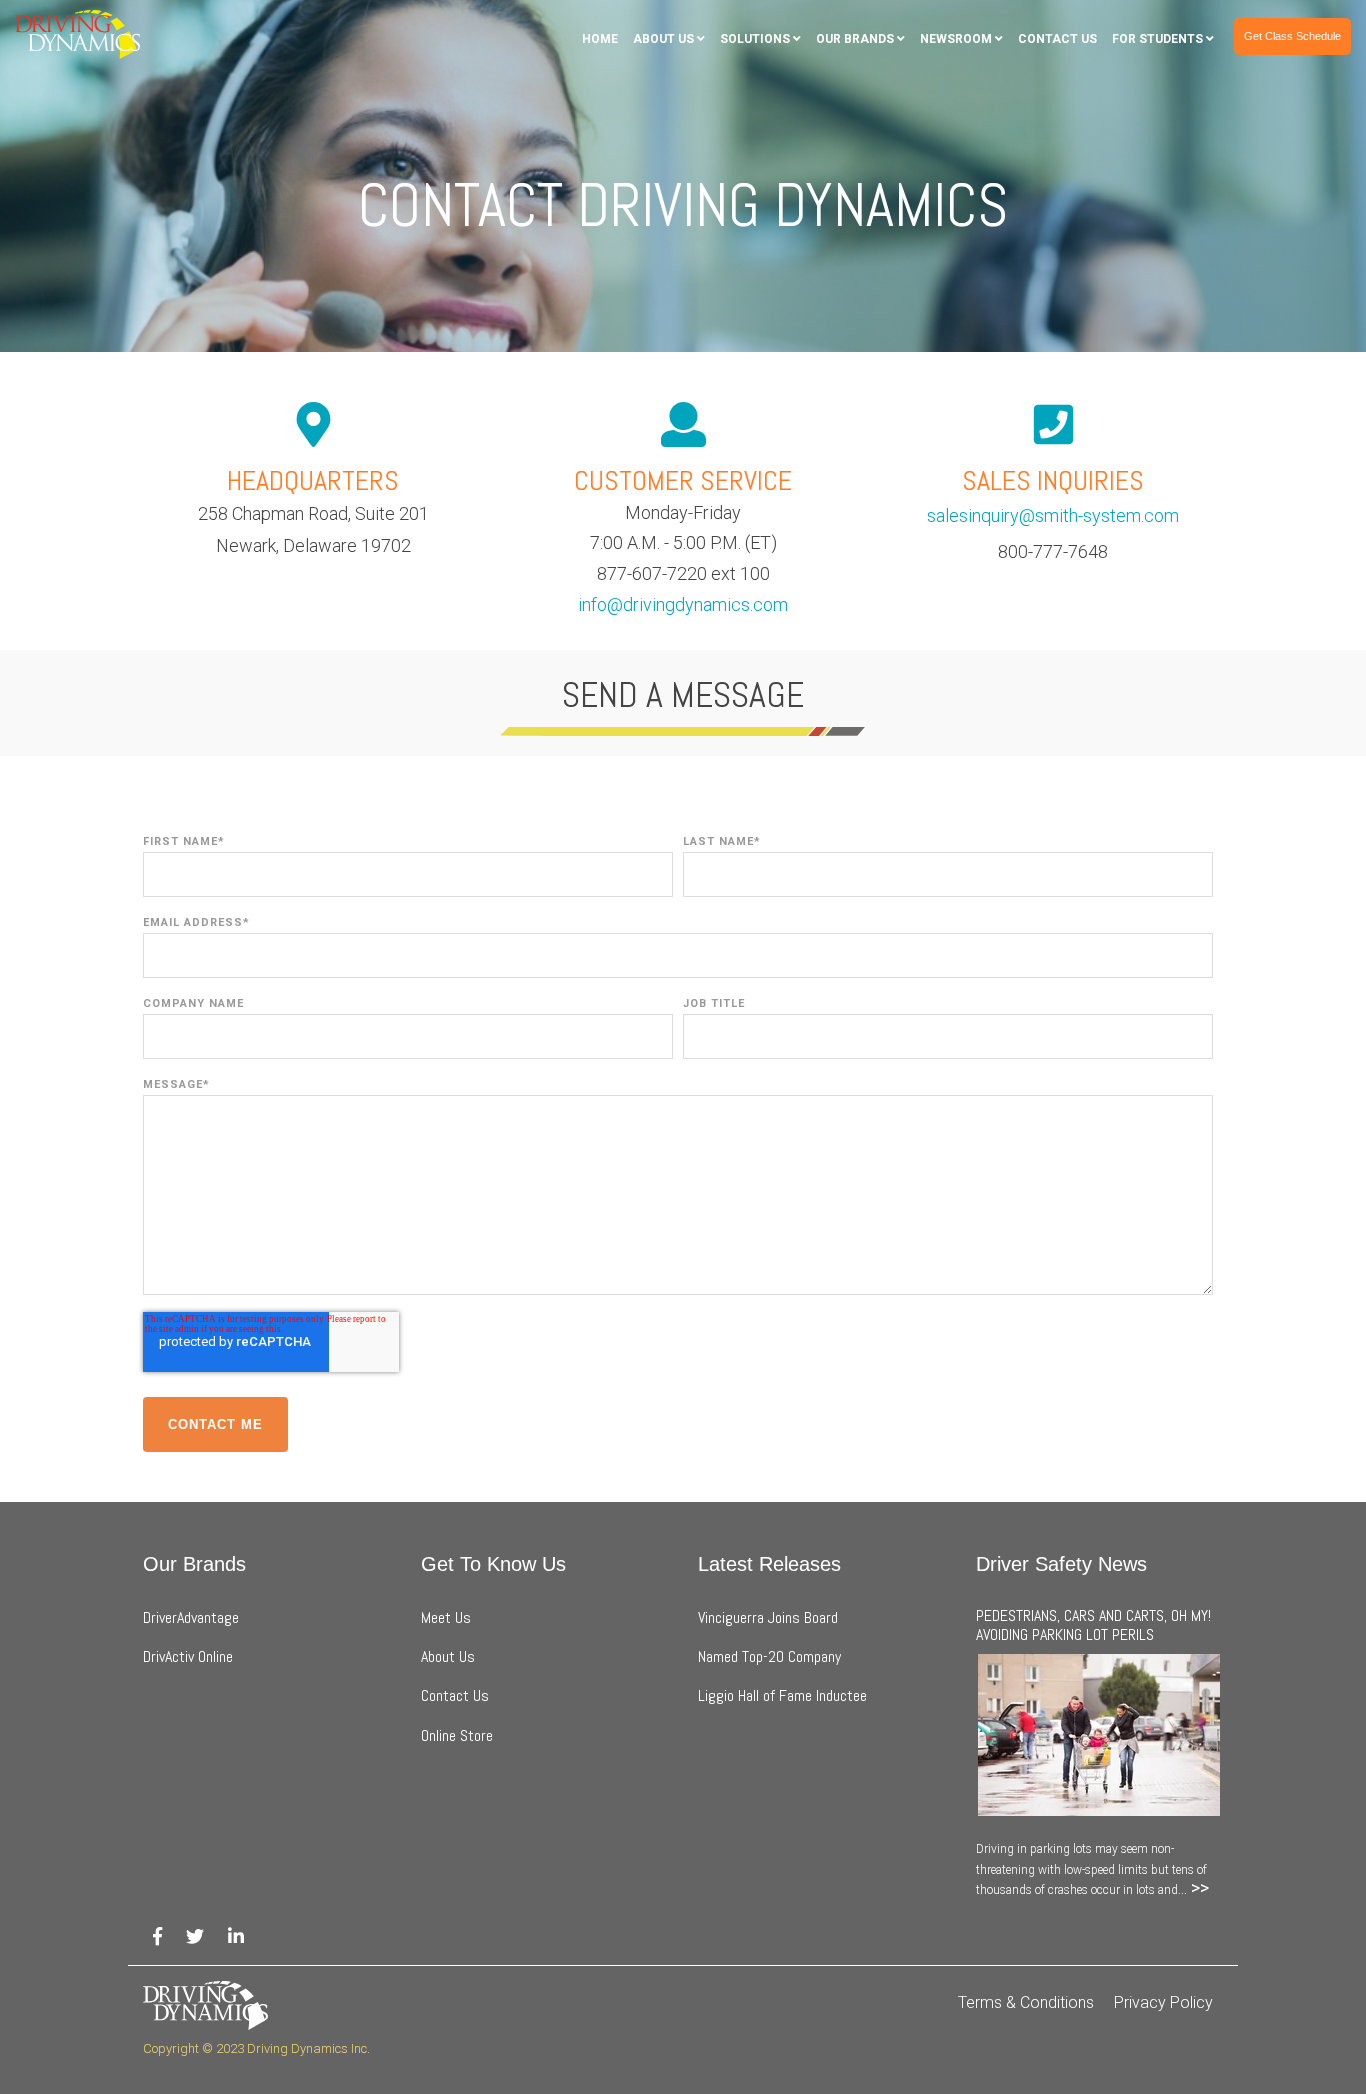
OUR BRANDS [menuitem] (855, 39)
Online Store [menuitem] (457, 1735)
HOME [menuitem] (600, 39)
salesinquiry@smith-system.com (1053, 515)
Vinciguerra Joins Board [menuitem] (768, 1617)
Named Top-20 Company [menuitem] (769, 1656)
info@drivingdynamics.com (683, 604)
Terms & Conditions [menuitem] (1026, 2002)
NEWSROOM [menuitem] (956, 39)
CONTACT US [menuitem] (1057, 39)
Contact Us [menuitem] (455, 1695)
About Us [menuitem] (448, 1656)
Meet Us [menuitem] (446, 1617)
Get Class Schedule (1292, 36)
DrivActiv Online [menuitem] (188, 1656)
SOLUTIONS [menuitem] (755, 39)
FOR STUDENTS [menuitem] (1157, 39)
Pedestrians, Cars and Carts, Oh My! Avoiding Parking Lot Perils (1093, 1625)
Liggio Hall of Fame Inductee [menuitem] (782, 1695)
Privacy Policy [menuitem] (1163, 2002)
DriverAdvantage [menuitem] (193, 1617)
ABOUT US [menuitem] (663, 39)
